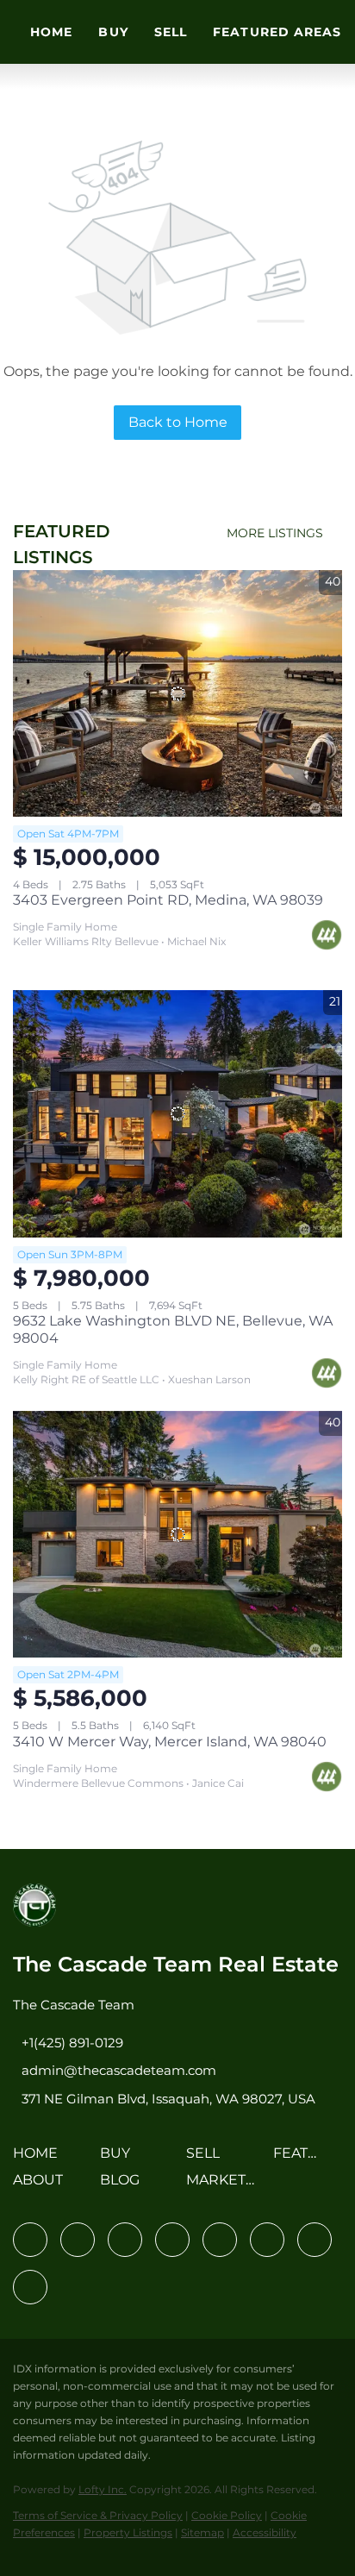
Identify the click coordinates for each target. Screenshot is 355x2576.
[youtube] (267, 2240)
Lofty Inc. (103, 2489)
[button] (40, 2159)
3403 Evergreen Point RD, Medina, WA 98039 (168, 900)
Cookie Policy (227, 2515)
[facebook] (30, 2240)
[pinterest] (315, 2240)
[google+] (30, 2287)
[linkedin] (78, 2240)
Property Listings (128, 2532)
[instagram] (220, 2240)
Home (51, 32)
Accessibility (265, 2532)
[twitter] (125, 2240)
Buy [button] (113, 32)
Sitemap (202, 2532)
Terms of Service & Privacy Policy (98, 2515)
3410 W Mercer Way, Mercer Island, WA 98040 (170, 1742)
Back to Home (178, 422)
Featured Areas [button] (277, 32)
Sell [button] (171, 32)
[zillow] (172, 2240)
